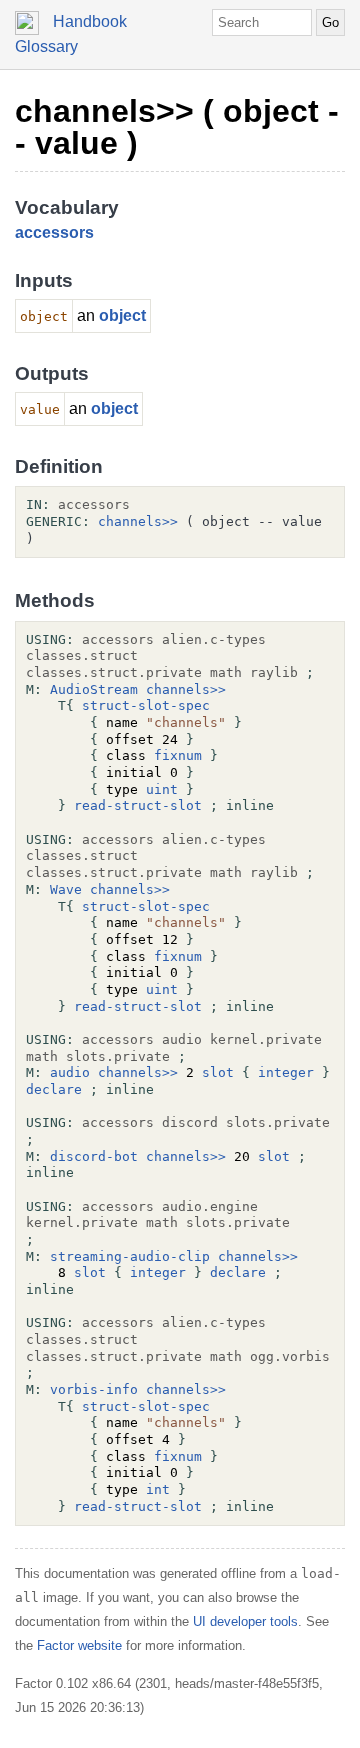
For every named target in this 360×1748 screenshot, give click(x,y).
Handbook (90, 21)
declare (54, 1089)
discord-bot (94, 1156)
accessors (54, 232)
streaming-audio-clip (130, 1256)
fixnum (178, 755)
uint (162, 789)
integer (286, 1072)
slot (218, 1072)
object (122, 315)
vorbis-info (94, 1389)
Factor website (79, 1645)
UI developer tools (245, 1621)
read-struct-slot (138, 805)
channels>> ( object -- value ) (177, 127)
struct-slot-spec (146, 705)
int (158, 1489)
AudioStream (94, 689)
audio (70, 1072)
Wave (66, 889)
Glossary (46, 46)
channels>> (138, 521)
